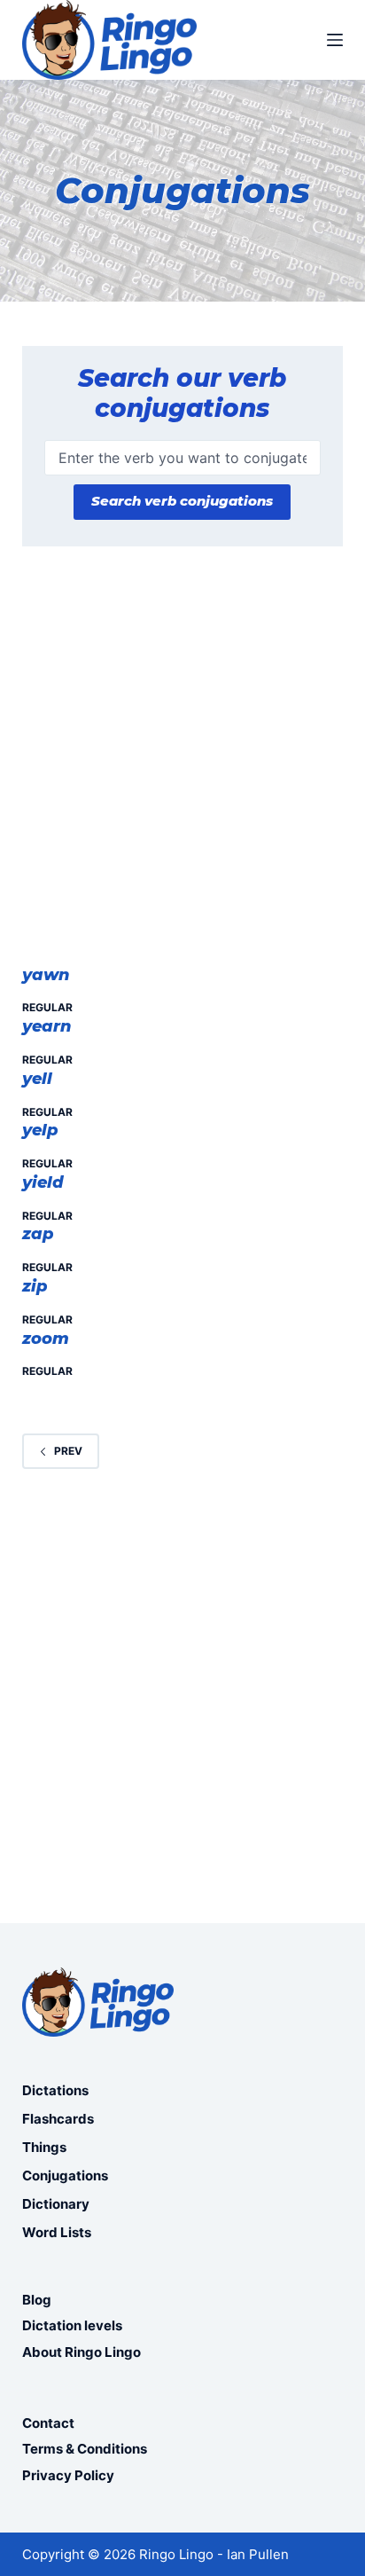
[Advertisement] (182, 765)
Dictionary (56, 2204)
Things (44, 2147)
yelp (40, 1130)
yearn (47, 1026)
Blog (37, 2300)
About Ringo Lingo (82, 2352)
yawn (46, 975)
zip (35, 1286)
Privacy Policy (68, 2475)
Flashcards (58, 2119)
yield (43, 1182)
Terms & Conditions (85, 2449)
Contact (48, 2423)
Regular (47, 1007)
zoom (46, 1339)
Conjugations (65, 2175)
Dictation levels (72, 2325)
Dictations (55, 2090)
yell (37, 1079)
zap (38, 1234)
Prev (68, 1451)
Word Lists (57, 2232)
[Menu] (335, 40)
